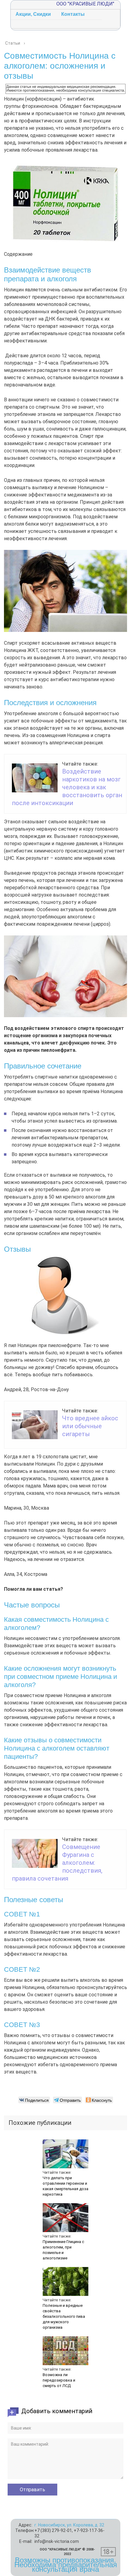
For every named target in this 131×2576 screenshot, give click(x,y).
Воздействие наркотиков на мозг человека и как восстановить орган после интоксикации (67, 787)
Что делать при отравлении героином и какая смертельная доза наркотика (65, 2186)
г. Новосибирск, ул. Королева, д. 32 (69, 2525)
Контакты (73, 14)
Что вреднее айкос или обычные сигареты (90, 1426)
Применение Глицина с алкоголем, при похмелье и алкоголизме (63, 2250)
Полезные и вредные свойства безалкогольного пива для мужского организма (64, 2316)
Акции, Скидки (33, 14)
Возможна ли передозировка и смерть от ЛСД (59, 2380)
